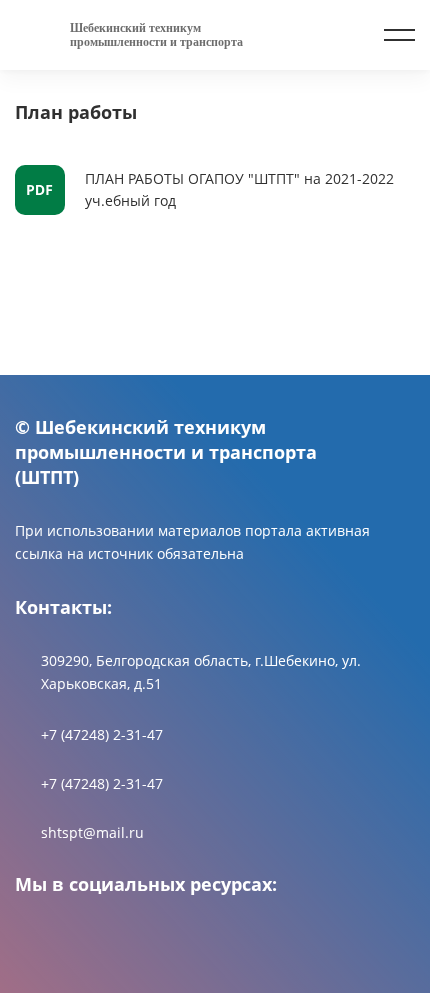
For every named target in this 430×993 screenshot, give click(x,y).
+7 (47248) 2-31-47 (102, 734)
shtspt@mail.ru (92, 832)
